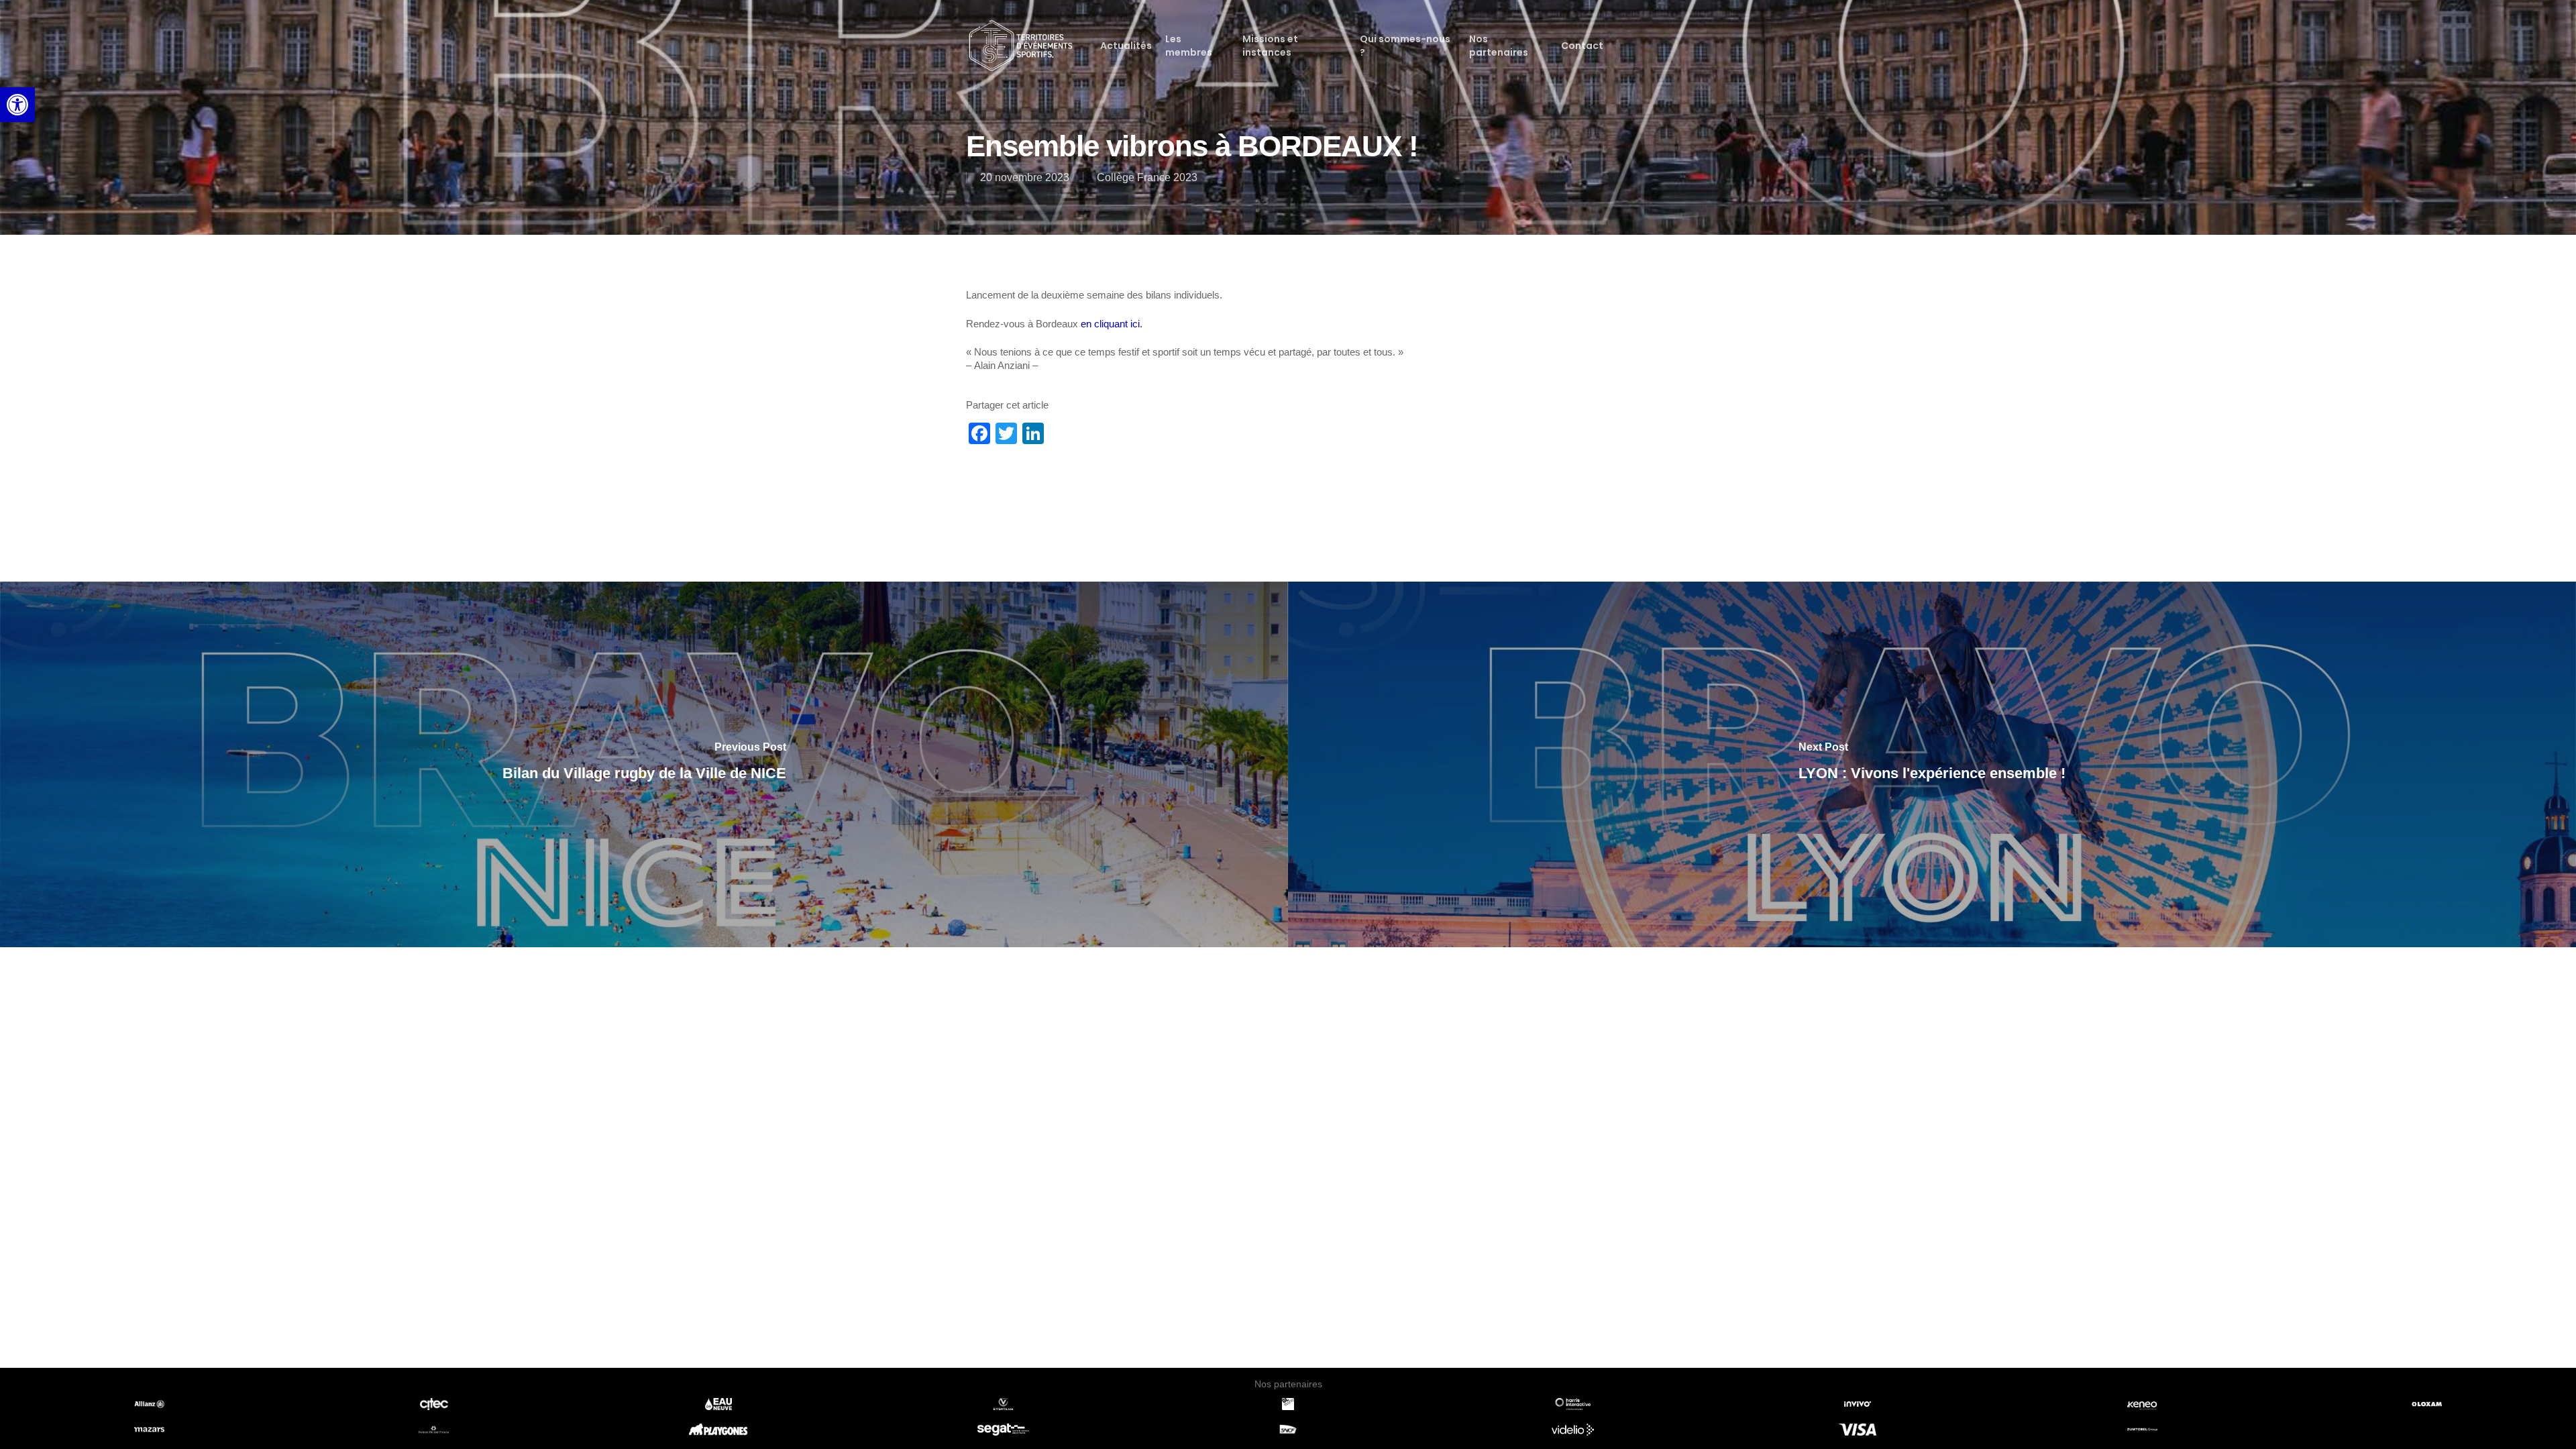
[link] (17, 105)
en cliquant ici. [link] (1112, 324)
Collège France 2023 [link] (1147, 177)
